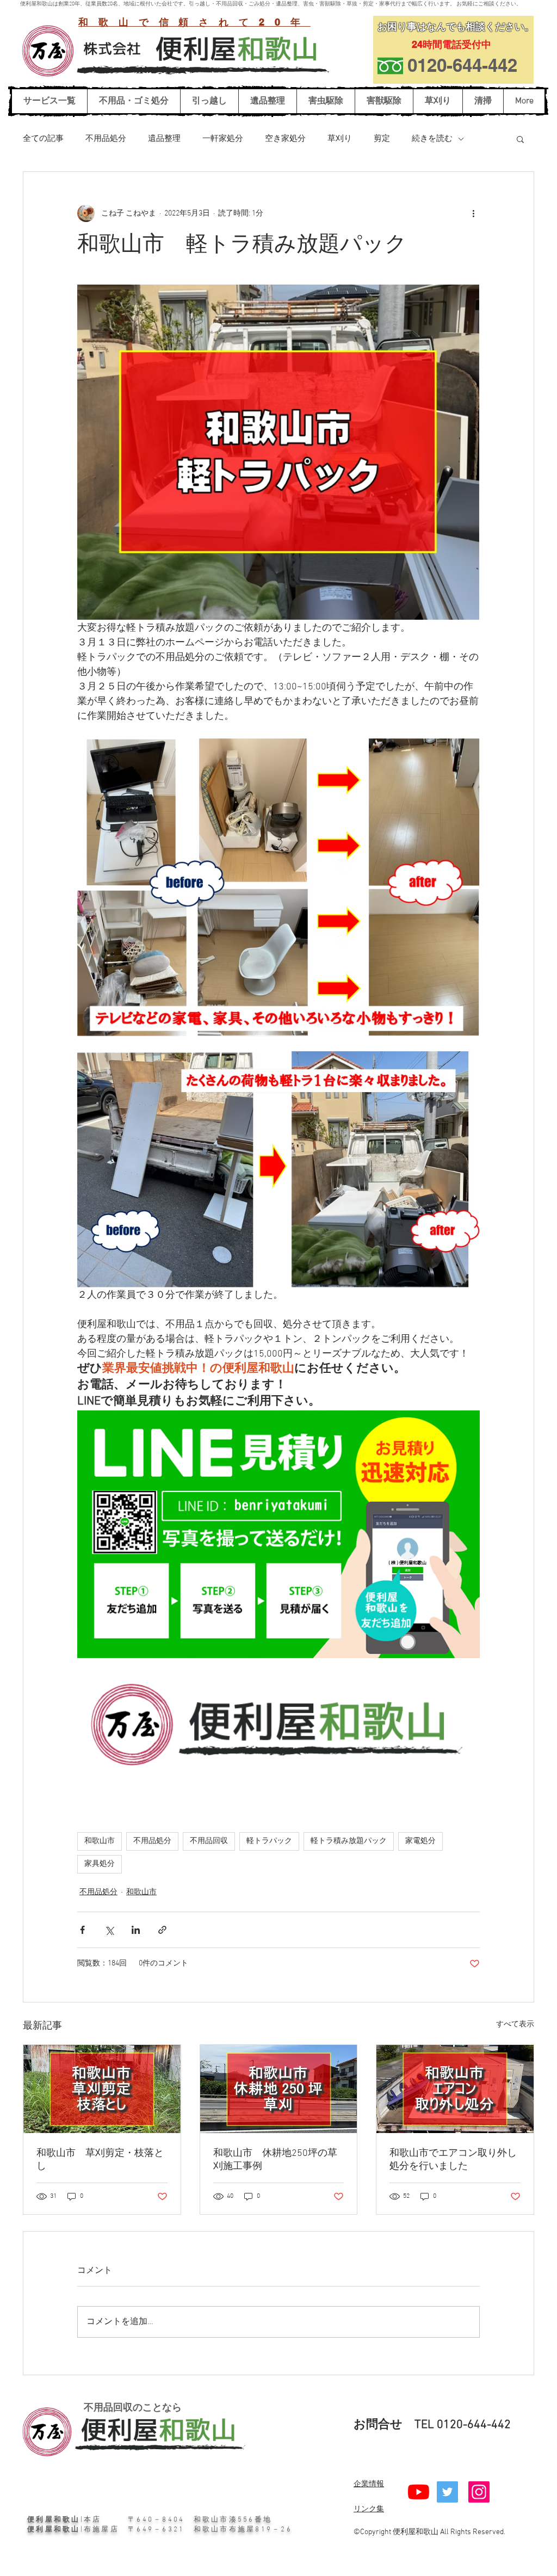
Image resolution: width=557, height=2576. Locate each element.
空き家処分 (285, 139)
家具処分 (100, 1864)
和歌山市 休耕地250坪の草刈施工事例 (275, 2160)
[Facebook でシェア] (82, 1930)
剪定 (382, 139)
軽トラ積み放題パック (349, 1841)
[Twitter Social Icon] (447, 2492)
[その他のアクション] (473, 213)
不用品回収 (209, 1841)
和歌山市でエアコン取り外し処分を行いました (453, 2160)
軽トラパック (269, 1841)
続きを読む (432, 139)
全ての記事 (43, 139)
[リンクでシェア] (162, 1930)
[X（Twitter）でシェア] (109, 1930)
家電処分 (420, 1841)
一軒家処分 (223, 139)
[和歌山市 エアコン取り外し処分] (455, 2089)
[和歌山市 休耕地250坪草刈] (279, 2089)
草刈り (340, 139)
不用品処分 (106, 139)
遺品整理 (164, 139)
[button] (520, 139)
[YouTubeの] (419, 2492)
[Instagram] (479, 2492)
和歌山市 (100, 1841)
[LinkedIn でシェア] (136, 1930)
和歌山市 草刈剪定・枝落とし (100, 2160)
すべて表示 (515, 2025)
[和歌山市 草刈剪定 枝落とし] (102, 2089)
